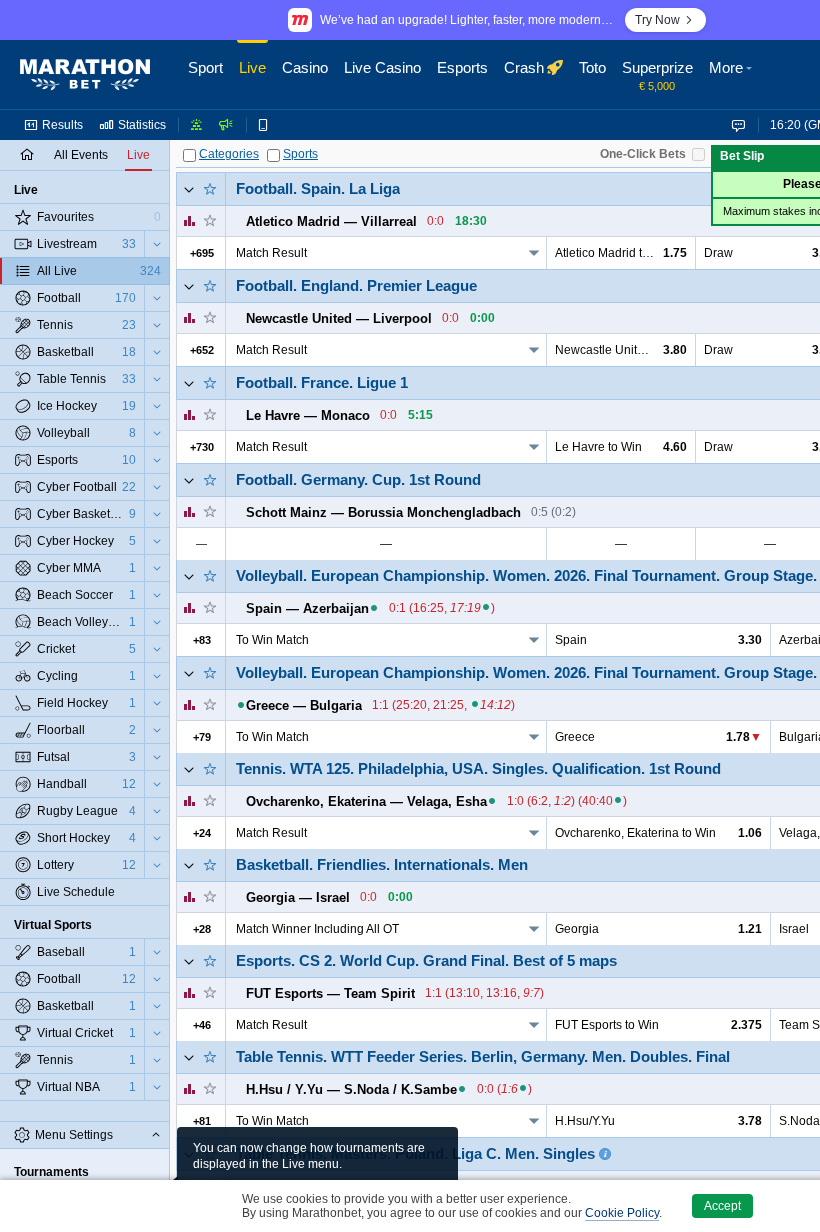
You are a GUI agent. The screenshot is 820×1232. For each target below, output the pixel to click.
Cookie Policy (622, 1213)
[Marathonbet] (85, 75)
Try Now (657, 20)
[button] (733, 75)
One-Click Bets (643, 154)
